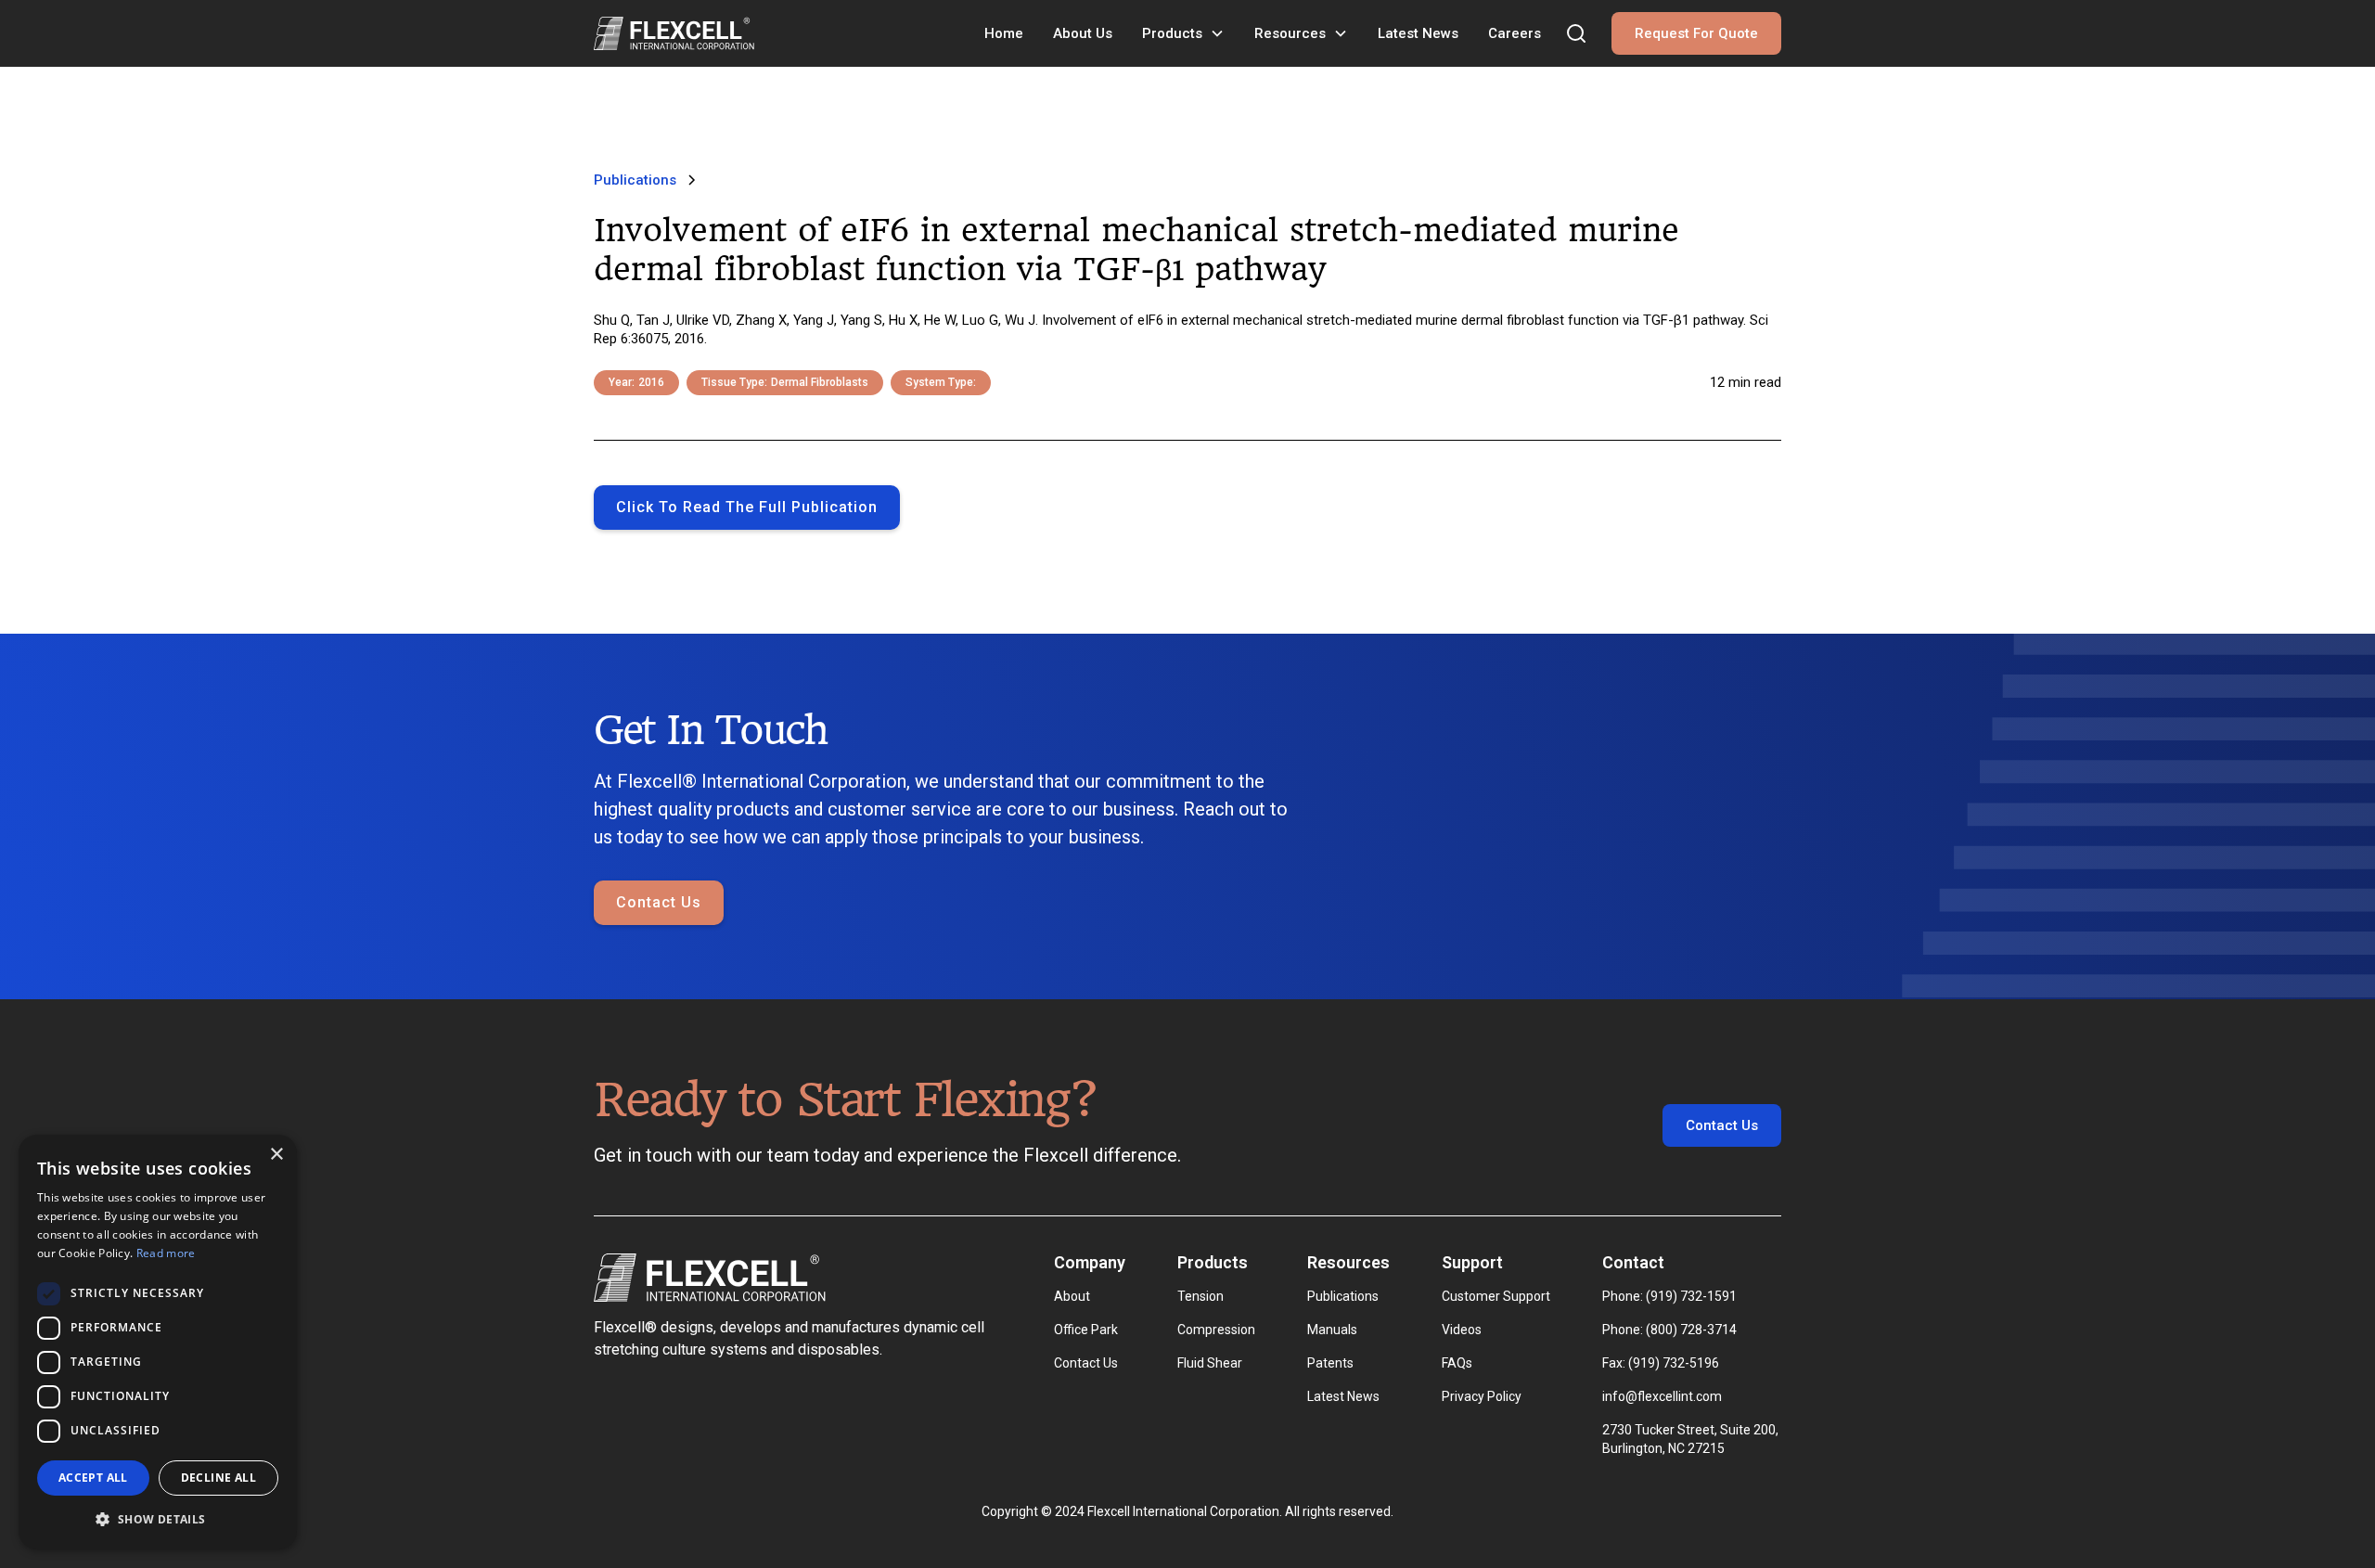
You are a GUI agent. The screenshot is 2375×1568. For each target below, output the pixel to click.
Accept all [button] (93, 1478)
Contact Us (659, 902)
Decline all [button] (218, 1478)
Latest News (1418, 33)
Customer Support (1496, 1296)
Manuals (1332, 1330)
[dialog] (158, 1342)
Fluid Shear (1210, 1363)
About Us (1083, 33)
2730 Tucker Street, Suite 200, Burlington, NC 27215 (1692, 1439)
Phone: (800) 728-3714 (1669, 1330)
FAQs (1457, 1363)
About (1072, 1296)
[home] (674, 33)
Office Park (1086, 1330)
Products (1172, 33)
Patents (1330, 1363)
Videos (1462, 1330)
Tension (1200, 1296)
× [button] (276, 1155)
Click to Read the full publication (747, 507)
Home (1004, 33)
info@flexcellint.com (1662, 1396)
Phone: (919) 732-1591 (1669, 1296)
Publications (1343, 1296)
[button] (1183, 33)
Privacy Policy (1482, 1396)
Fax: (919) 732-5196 (1661, 1363)
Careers (1515, 33)
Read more (166, 1253)
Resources (1290, 33)
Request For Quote (1696, 33)
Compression (1216, 1330)
